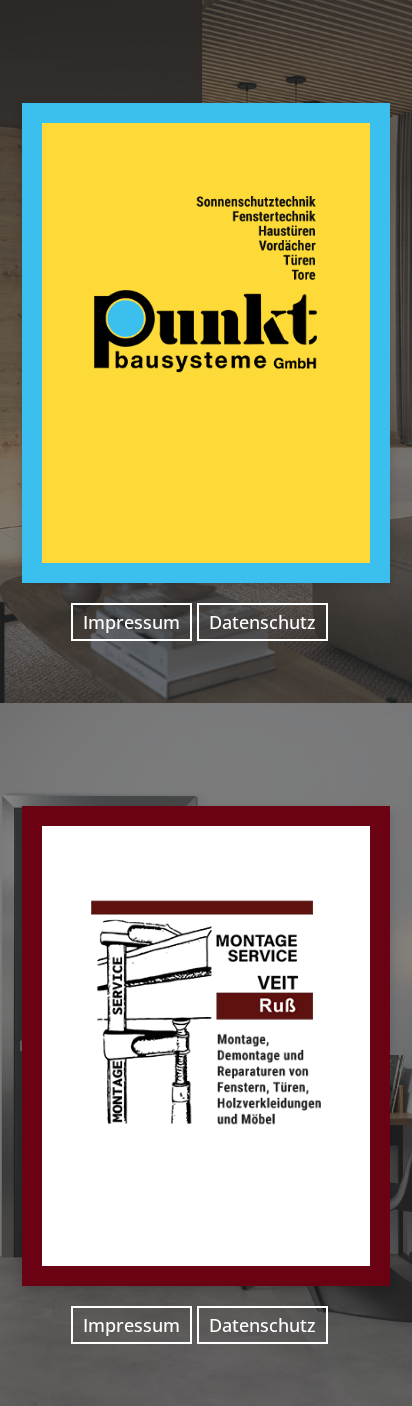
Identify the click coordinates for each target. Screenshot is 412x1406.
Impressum (131, 622)
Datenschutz (262, 622)
